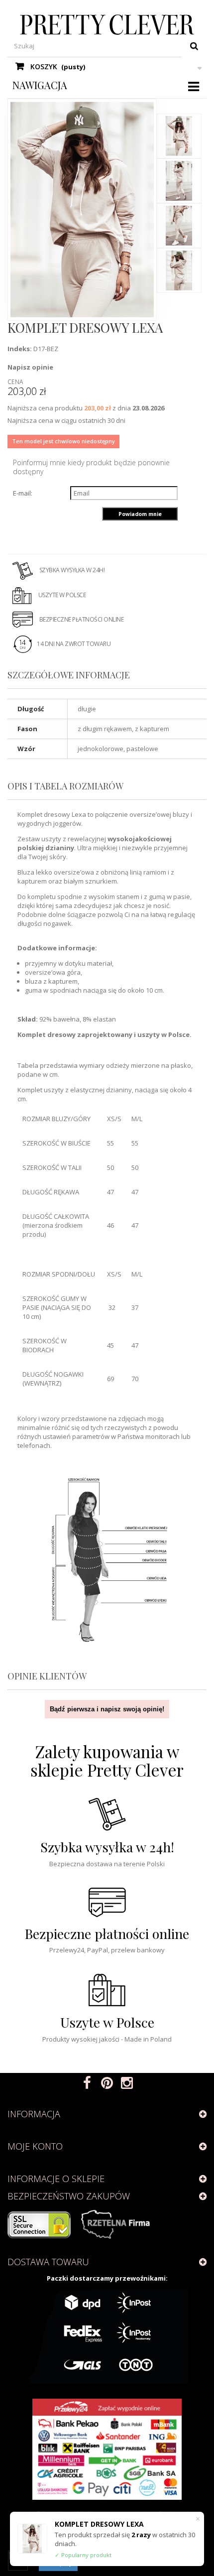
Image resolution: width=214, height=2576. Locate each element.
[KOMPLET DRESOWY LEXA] (179, 136)
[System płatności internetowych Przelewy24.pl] (107, 2449)
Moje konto (35, 2146)
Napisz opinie (30, 367)
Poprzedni (180, 104)
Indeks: (20, 349)
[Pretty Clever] (107, 25)
